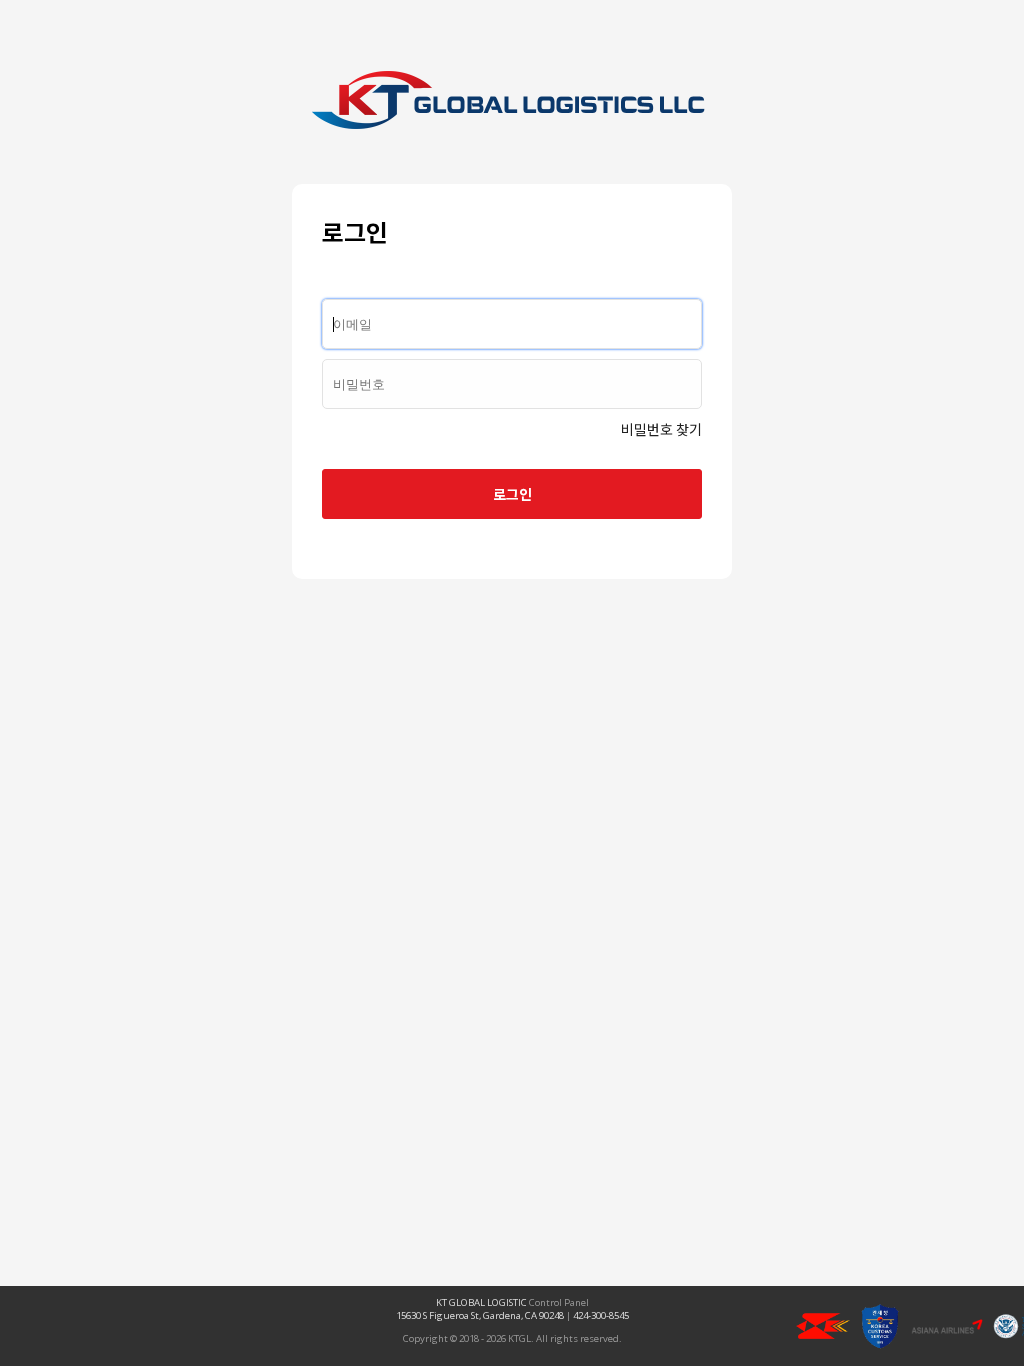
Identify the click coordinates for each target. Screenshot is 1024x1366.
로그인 (512, 494)
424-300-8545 (601, 1315)
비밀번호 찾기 (661, 429)
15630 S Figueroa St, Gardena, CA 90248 (480, 1315)
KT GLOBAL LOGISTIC (481, 1302)
